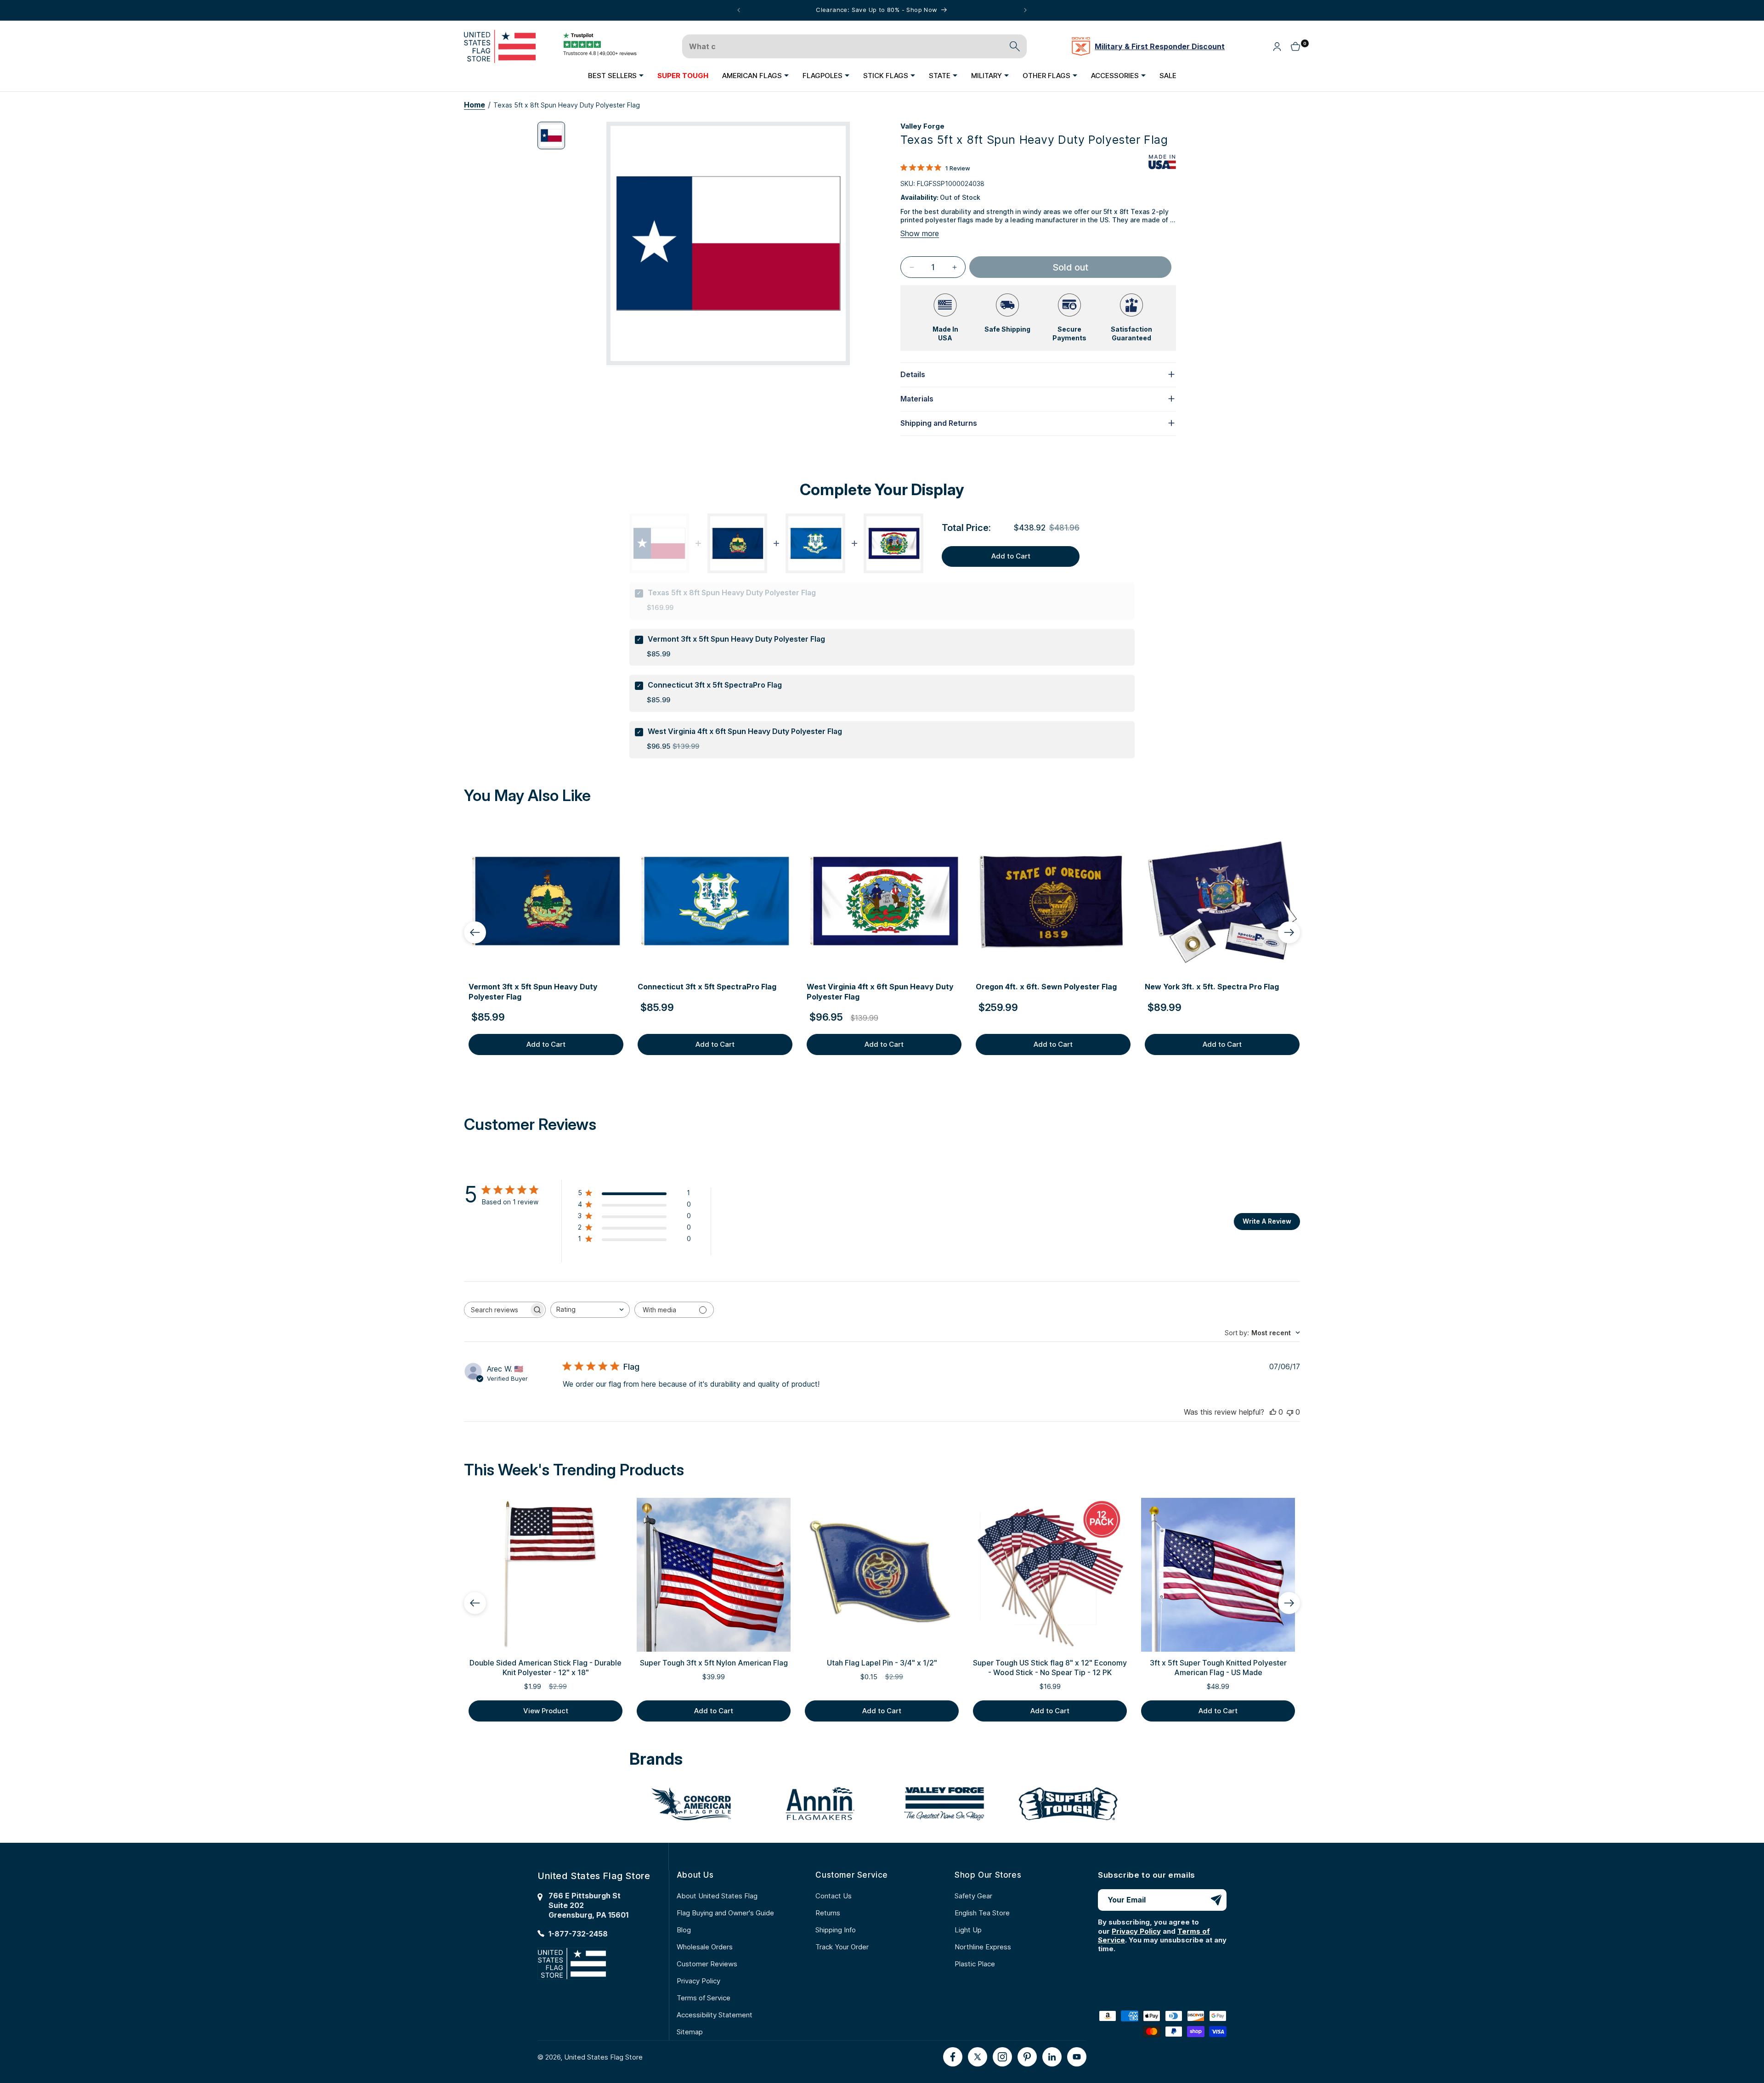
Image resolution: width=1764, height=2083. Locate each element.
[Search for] (1015, 46)
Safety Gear (973, 1896)
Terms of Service (704, 1998)
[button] (616, 75)
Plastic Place (975, 1964)
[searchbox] (497, 1310)
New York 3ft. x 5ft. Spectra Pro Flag (1212, 987)
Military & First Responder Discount (1160, 46)
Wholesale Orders (705, 1947)
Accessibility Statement (715, 2015)
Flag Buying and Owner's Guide (725, 1913)
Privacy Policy (698, 1981)
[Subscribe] (1216, 1900)
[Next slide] (1289, 932)
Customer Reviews (707, 1964)
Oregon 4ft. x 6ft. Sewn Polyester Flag (1046, 987)
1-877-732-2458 (578, 1933)
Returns (828, 1913)
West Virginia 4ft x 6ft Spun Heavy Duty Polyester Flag (745, 731)
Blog (684, 1930)
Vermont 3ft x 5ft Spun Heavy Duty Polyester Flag (736, 639)
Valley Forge (922, 126)
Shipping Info (836, 1930)
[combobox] (590, 1310)
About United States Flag (717, 1896)
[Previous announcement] (739, 10)
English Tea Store (982, 1913)
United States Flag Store (603, 2057)
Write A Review (1267, 1221)
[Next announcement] (1025, 10)
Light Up (968, 1930)
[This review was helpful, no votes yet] (1273, 1412)
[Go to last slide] (475, 932)
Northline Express (983, 1947)
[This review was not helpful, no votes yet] (1290, 1412)
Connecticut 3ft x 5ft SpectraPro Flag (715, 685)
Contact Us (834, 1896)
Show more (920, 233)
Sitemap (690, 2032)
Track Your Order (842, 1947)
